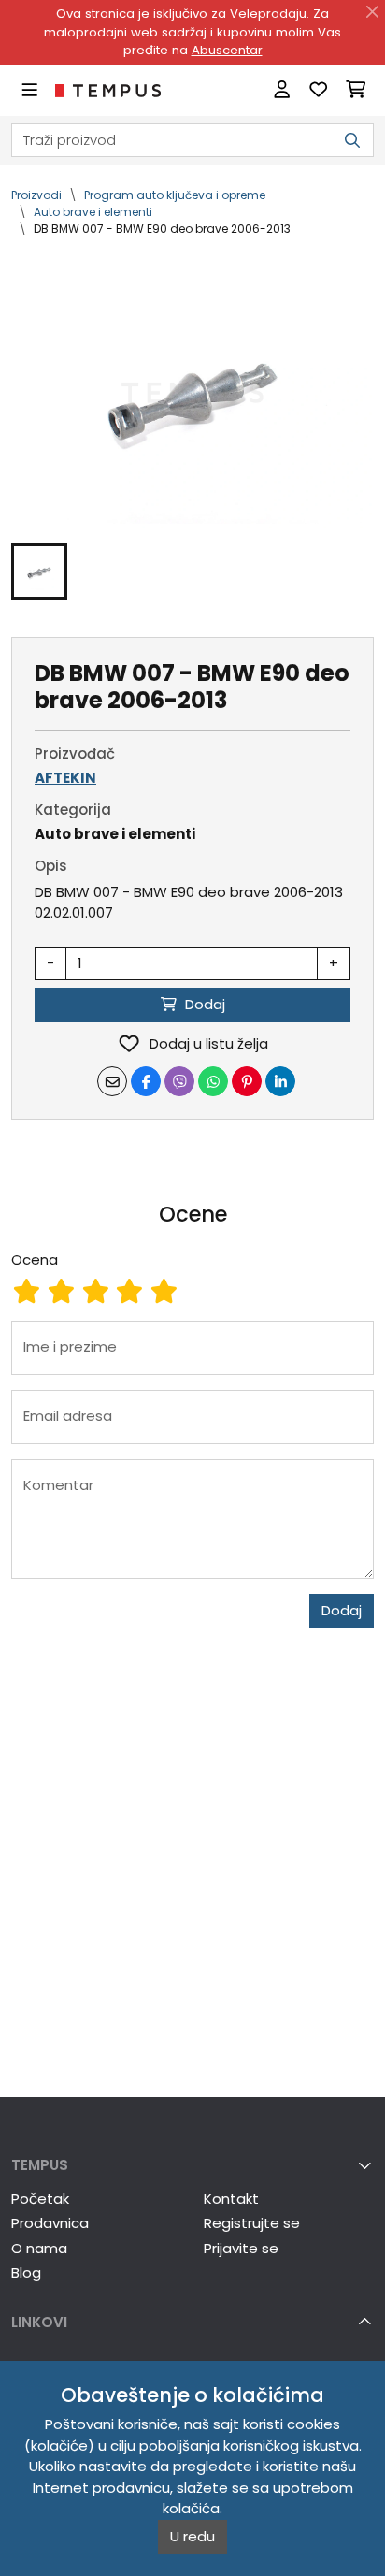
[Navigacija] (29, 90)
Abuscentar (227, 50)
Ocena (35, 1259)
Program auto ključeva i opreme (175, 195)
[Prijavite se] (282, 90)
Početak (40, 2199)
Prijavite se (241, 2248)
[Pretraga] (352, 141)
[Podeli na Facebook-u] (146, 1081)
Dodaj (342, 1610)
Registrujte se (252, 2223)
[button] (39, 572)
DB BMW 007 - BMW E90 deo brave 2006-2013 (162, 229)
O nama (39, 2248)
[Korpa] (356, 90)
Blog (26, 2272)
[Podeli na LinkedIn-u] (280, 1081)
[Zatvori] (373, 12)
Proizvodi (36, 195)
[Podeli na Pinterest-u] (247, 1081)
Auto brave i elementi (93, 212)
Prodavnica (50, 2223)
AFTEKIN (65, 778)
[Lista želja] (318, 90)
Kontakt (231, 2199)
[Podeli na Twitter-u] (179, 1081)
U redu (192, 2536)
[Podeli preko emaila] (112, 1081)
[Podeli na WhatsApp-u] (213, 1081)
